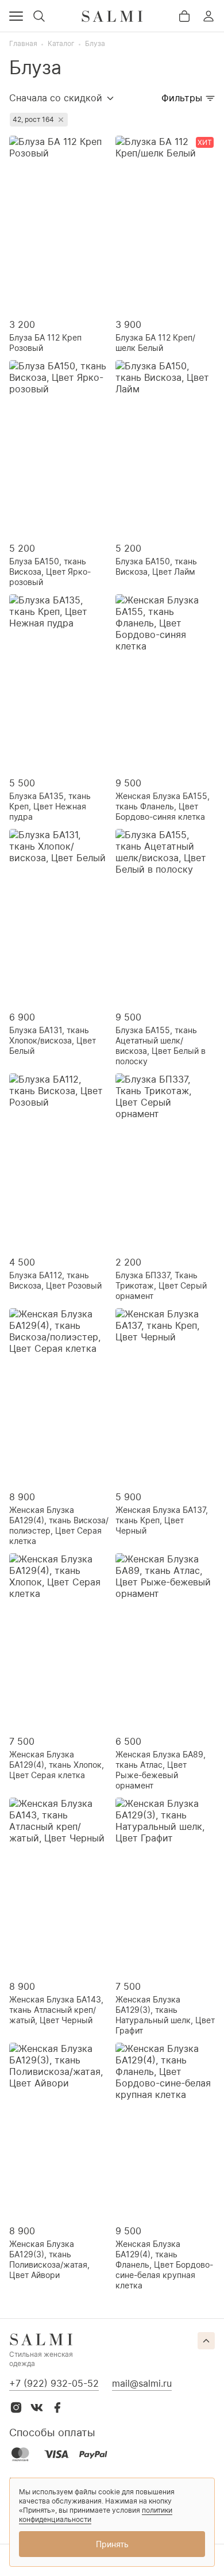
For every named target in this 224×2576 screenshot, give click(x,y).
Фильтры (182, 98)
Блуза (95, 43)
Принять (112, 2544)
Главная (23, 43)
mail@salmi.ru (142, 2383)
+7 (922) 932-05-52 (54, 2383)
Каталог (61, 43)
